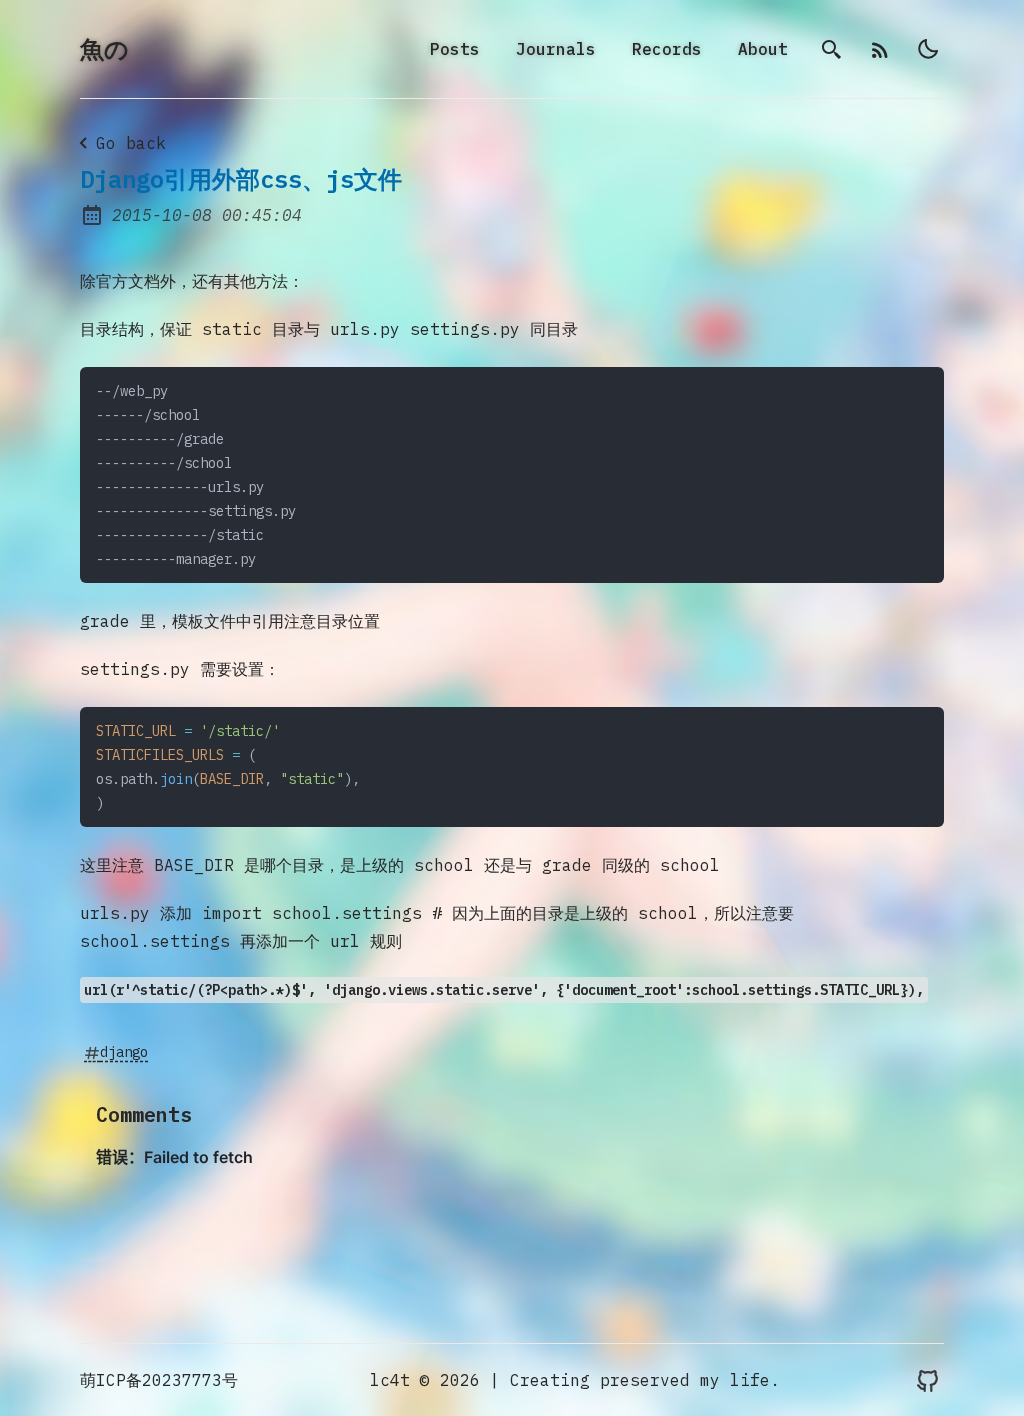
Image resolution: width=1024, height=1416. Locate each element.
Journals (556, 49)
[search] (832, 49)
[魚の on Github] (928, 1380)
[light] (928, 49)
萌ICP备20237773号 (159, 1380)
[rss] (880, 49)
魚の (104, 49)
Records (667, 49)
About (763, 49)
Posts (455, 49)
